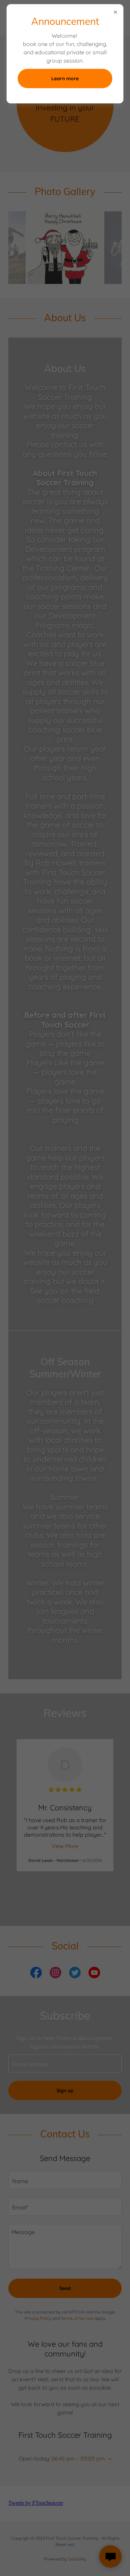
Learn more (65, 79)
